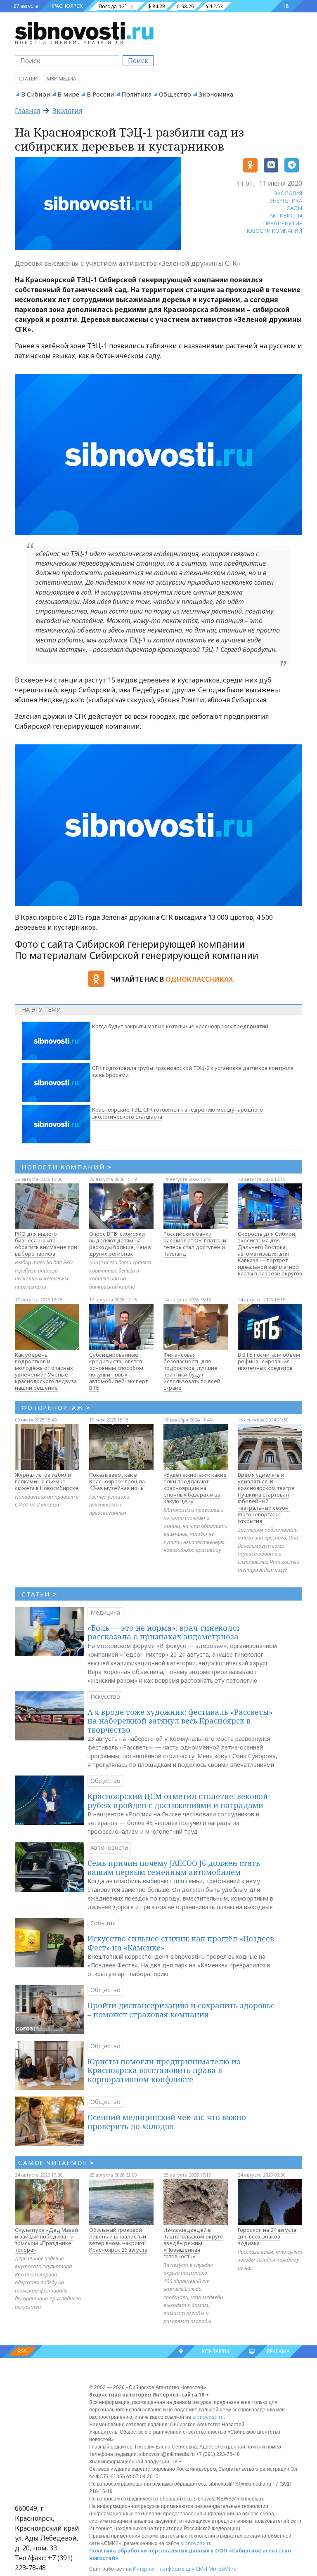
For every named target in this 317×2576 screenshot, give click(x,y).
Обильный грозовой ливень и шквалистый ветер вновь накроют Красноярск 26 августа (118, 2240)
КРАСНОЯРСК (66, 6)
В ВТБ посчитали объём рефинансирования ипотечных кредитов (269, 1361)
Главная (27, 111)
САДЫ (294, 208)
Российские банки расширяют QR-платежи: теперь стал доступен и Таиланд (195, 1244)
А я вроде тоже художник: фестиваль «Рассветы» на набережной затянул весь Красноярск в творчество (180, 1721)
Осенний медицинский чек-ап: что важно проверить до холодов (167, 2122)
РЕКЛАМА (278, 2351)
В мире (68, 94)
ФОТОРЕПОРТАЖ (56, 1407)
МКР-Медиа (62, 79)
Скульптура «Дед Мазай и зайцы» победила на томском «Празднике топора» (46, 2240)
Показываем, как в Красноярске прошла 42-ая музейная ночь (117, 1481)
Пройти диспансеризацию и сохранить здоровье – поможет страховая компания (181, 2010)
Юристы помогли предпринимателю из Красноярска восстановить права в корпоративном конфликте (164, 2070)
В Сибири (35, 94)
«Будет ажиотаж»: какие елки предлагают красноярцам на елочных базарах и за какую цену (195, 1488)
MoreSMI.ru (222, 2569)
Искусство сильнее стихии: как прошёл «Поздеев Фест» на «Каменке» (181, 1943)
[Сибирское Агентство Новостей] (84, 31)
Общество (175, 94)
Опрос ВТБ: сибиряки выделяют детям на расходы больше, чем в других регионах (120, 1244)
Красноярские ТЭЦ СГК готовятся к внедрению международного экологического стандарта (177, 1113)
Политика (136, 94)
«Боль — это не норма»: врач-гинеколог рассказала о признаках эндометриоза (164, 1632)
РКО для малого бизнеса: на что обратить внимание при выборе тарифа (46, 1244)
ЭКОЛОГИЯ (288, 193)
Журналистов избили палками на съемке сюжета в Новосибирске (47, 1481)
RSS (22, 2351)
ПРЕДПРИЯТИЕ (283, 223)
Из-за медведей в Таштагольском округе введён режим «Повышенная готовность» (193, 2243)
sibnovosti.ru (208, 2417)
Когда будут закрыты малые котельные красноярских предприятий (180, 1026)
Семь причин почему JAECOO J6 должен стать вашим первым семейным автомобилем (174, 1868)
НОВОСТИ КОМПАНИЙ (273, 231)
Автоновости (109, 1848)
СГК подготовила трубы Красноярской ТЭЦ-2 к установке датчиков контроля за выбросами (193, 1072)
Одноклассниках (199, 979)
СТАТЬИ (39, 1594)
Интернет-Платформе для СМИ (170, 2569)
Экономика (216, 94)
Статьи (28, 79)
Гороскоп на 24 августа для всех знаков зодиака (267, 2236)
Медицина (105, 1612)
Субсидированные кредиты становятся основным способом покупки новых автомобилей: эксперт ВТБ (118, 1371)
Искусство (105, 1696)
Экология (67, 111)
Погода (108, 6)
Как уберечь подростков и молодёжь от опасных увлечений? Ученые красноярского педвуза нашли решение (46, 1371)
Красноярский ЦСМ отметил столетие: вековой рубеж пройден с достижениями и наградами (178, 1801)
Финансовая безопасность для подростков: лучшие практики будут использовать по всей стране (192, 1371)
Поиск (138, 61)
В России (100, 94)
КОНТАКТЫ (215, 2351)
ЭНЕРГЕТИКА (286, 201)
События (103, 1923)
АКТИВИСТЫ (286, 215)
